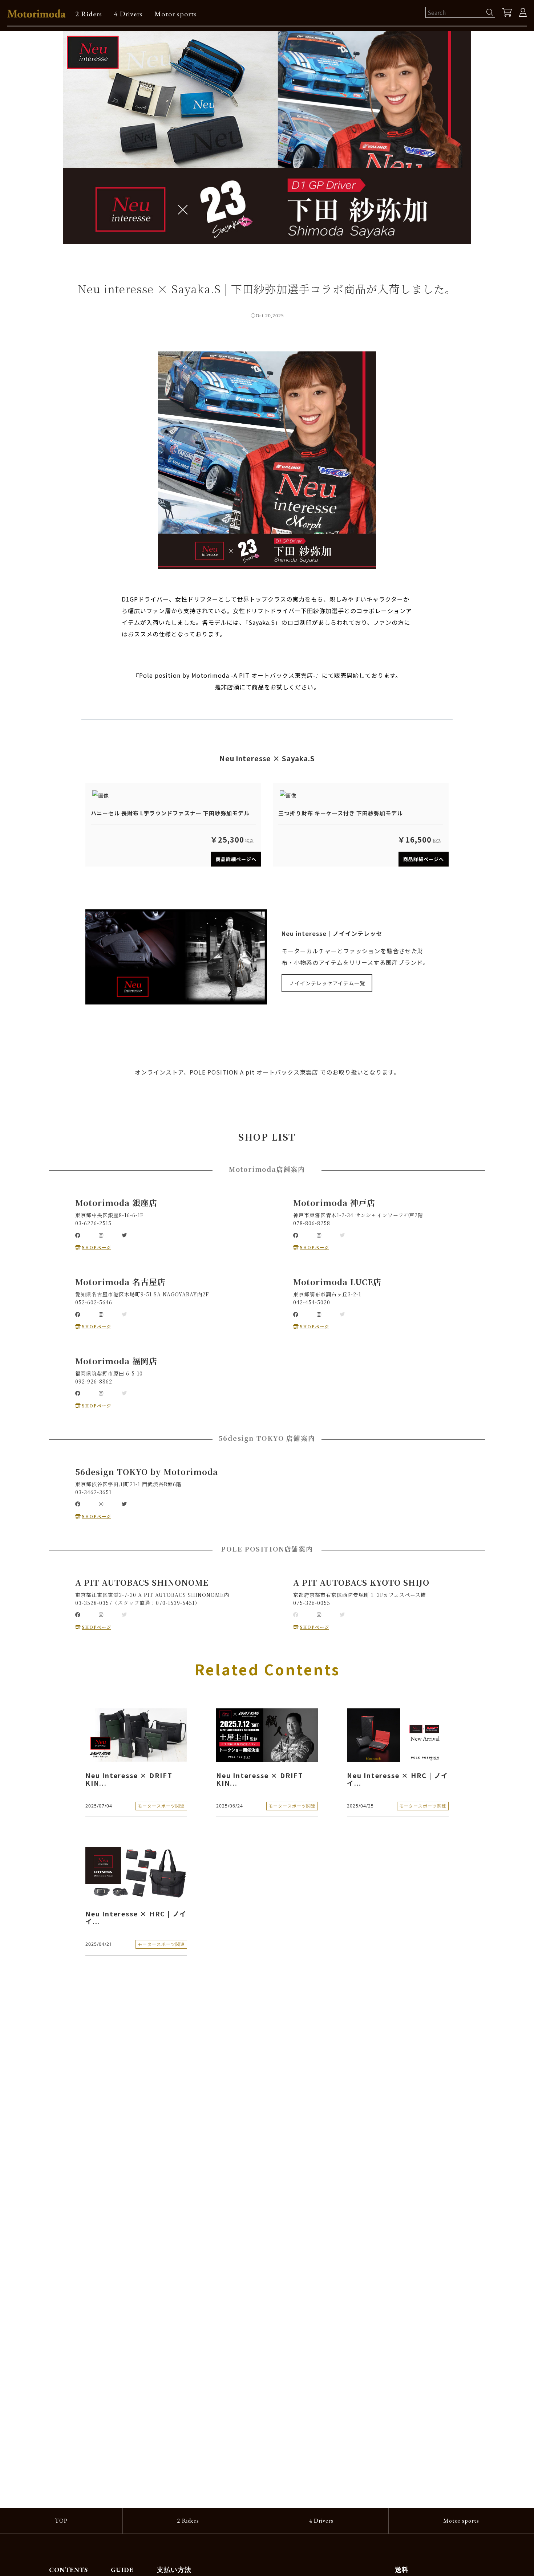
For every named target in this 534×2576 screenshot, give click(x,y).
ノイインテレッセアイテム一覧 (327, 983)
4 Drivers (128, 14)
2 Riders (89, 14)
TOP (61, 2521)
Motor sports (176, 14)
